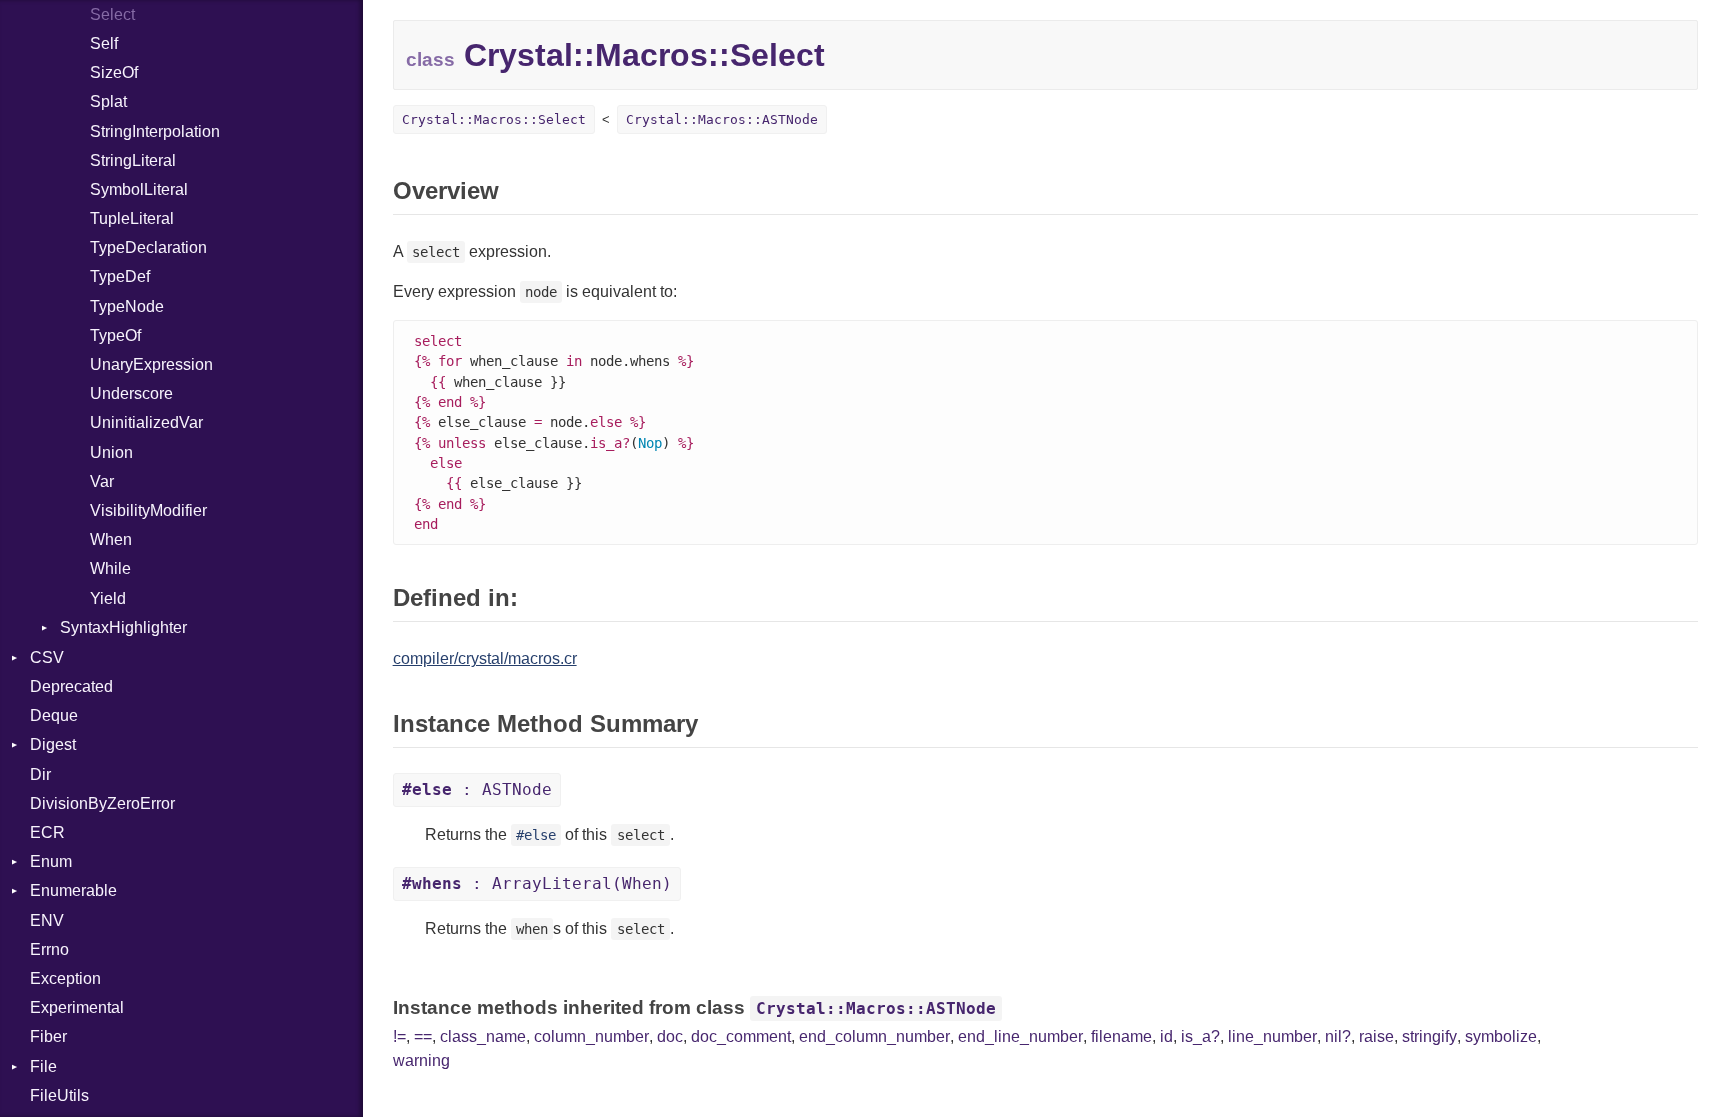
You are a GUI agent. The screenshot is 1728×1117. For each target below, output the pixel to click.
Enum (51, 861)
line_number (1272, 1036)
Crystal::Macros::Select (494, 119)
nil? (1338, 1036)
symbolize (1501, 1036)
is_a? (1200, 1036)
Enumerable (73, 890)
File (43, 1066)
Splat (108, 101)
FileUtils (59, 1095)
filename (1121, 1036)
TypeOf (115, 335)
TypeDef (120, 276)
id (1166, 1036)
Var (102, 481)
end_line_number (1020, 1036)
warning (421, 1060)
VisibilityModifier (148, 510)
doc (670, 1036)
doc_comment (741, 1036)
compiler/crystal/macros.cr (485, 658)
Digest (53, 744)
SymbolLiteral (139, 189)
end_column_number (874, 1036)
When (111, 539)
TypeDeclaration (148, 247)
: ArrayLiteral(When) (537, 883)
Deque (54, 715)
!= (399, 1036)
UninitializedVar (146, 422)
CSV (47, 657)
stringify (1429, 1036)
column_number (591, 1036)
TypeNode (127, 306)
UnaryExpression (151, 364)
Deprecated (71, 686)
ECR (47, 832)
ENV (47, 920)
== (423, 1036)
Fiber (48, 1036)
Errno (49, 949)
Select (112, 14)
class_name (483, 1036)
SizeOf (114, 72)
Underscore (131, 393)
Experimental (77, 1007)
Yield (108, 598)
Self (104, 43)
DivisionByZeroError (102, 803)
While (110, 568)
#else (536, 835)
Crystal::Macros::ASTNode (722, 119)
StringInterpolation (155, 131)
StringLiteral (133, 160)
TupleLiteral (132, 218)
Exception (65, 978)
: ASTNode (477, 789)
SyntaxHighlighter (123, 627)
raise (1376, 1036)
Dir (40, 774)
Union (111, 452)
